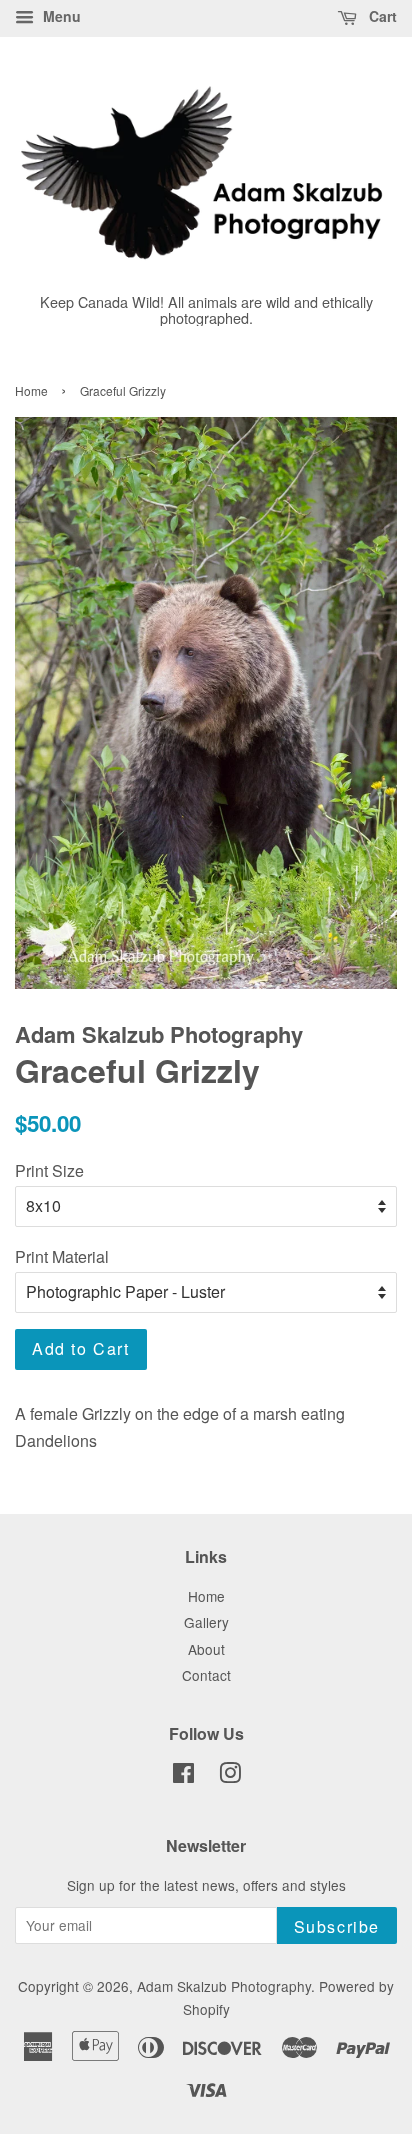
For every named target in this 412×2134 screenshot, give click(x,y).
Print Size (49, 1170)
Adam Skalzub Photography (224, 1986)
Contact (206, 1675)
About (206, 1649)
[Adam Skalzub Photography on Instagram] (230, 1776)
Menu (60, 16)
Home (31, 390)
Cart (381, 16)
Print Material (62, 1256)
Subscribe (337, 1926)
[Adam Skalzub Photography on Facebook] (183, 1776)
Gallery (206, 1622)
